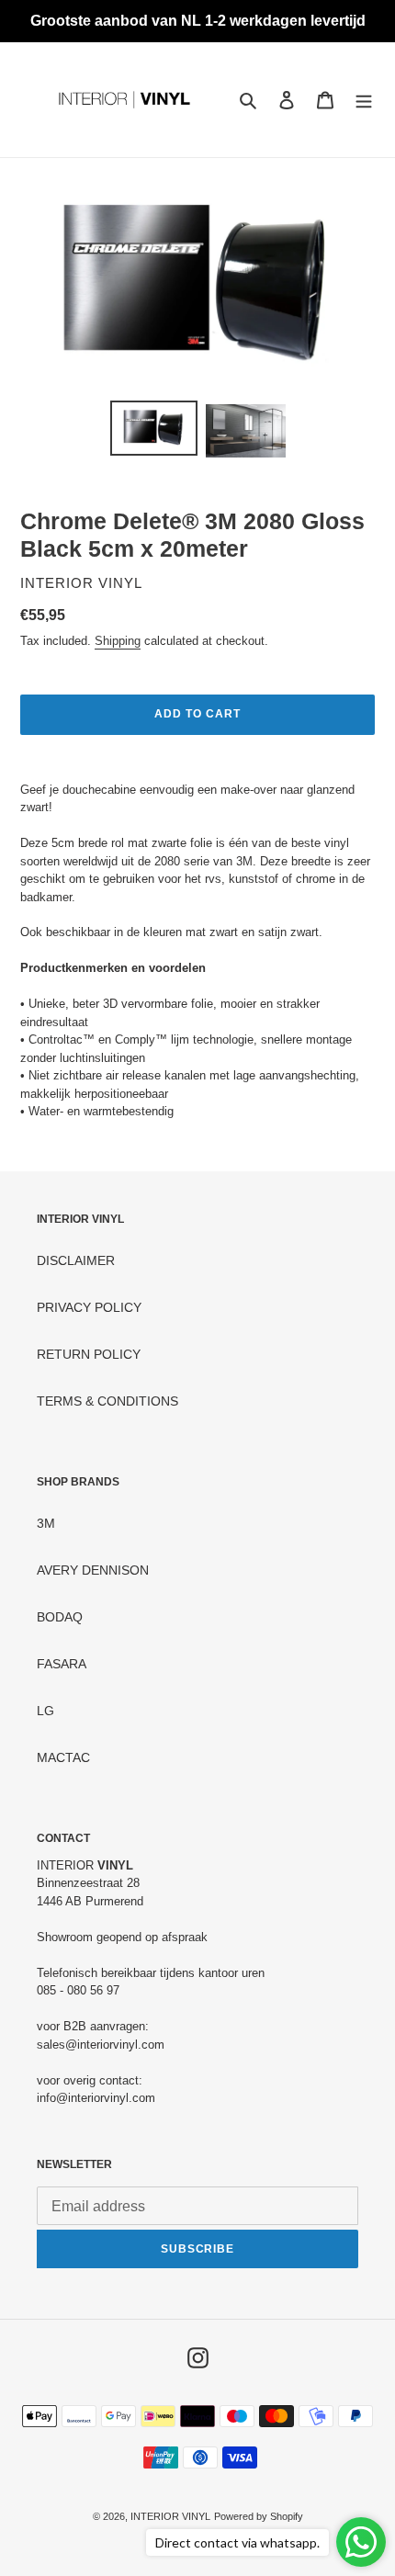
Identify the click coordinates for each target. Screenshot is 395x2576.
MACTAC (63, 1757)
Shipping (118, 641)
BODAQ (60, 1617)
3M (46, 1523)
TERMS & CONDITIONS (107, 1401)
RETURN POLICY (89, 1354)
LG (45, 1711)
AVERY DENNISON (93, 1570)
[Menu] (364, 100)
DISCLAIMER (76, 1260)
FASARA (62, 1664)
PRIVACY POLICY (89, 1307)
